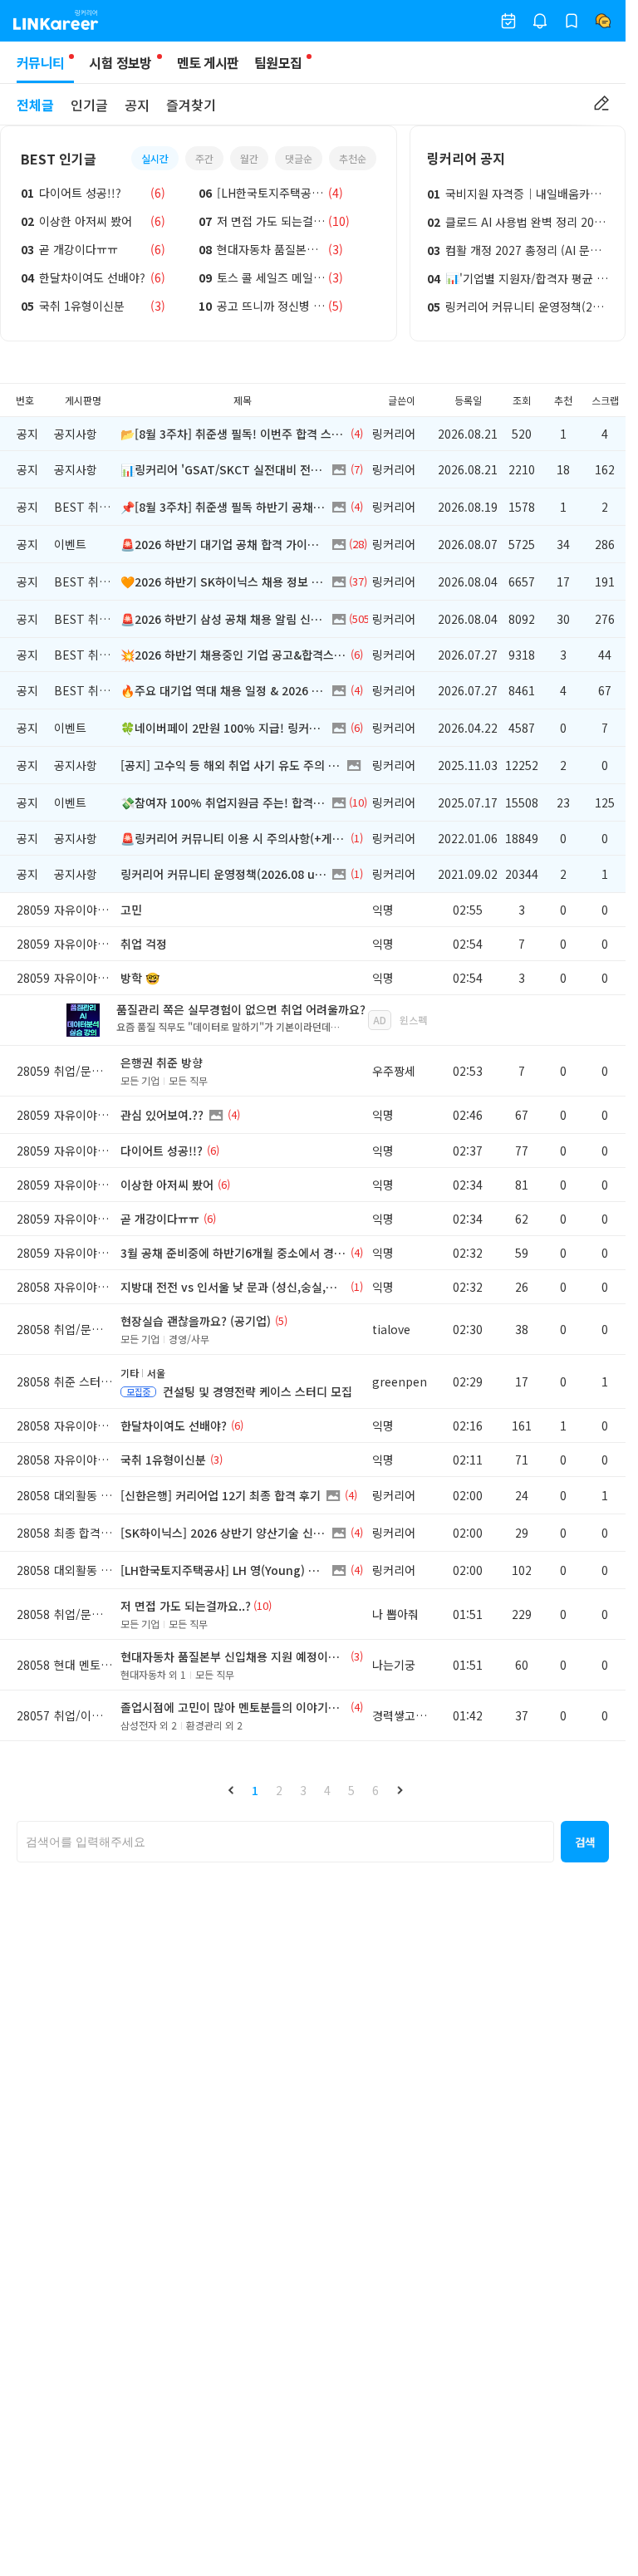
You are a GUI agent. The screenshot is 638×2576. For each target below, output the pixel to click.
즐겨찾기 (191, 105)
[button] (231, 1790)
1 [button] (255, 1790)
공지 (137, 105)
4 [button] (327, 1790)
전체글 (35, 105)
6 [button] (375, 1790)
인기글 (89, 105)
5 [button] (351, 1790)
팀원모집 (278, 62)
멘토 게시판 (208, 62)
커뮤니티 (40, 62)
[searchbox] (285, 1842)
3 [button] (303, 1790)
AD (380, 1020)
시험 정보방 (120, 62)
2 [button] (279, 1790)
